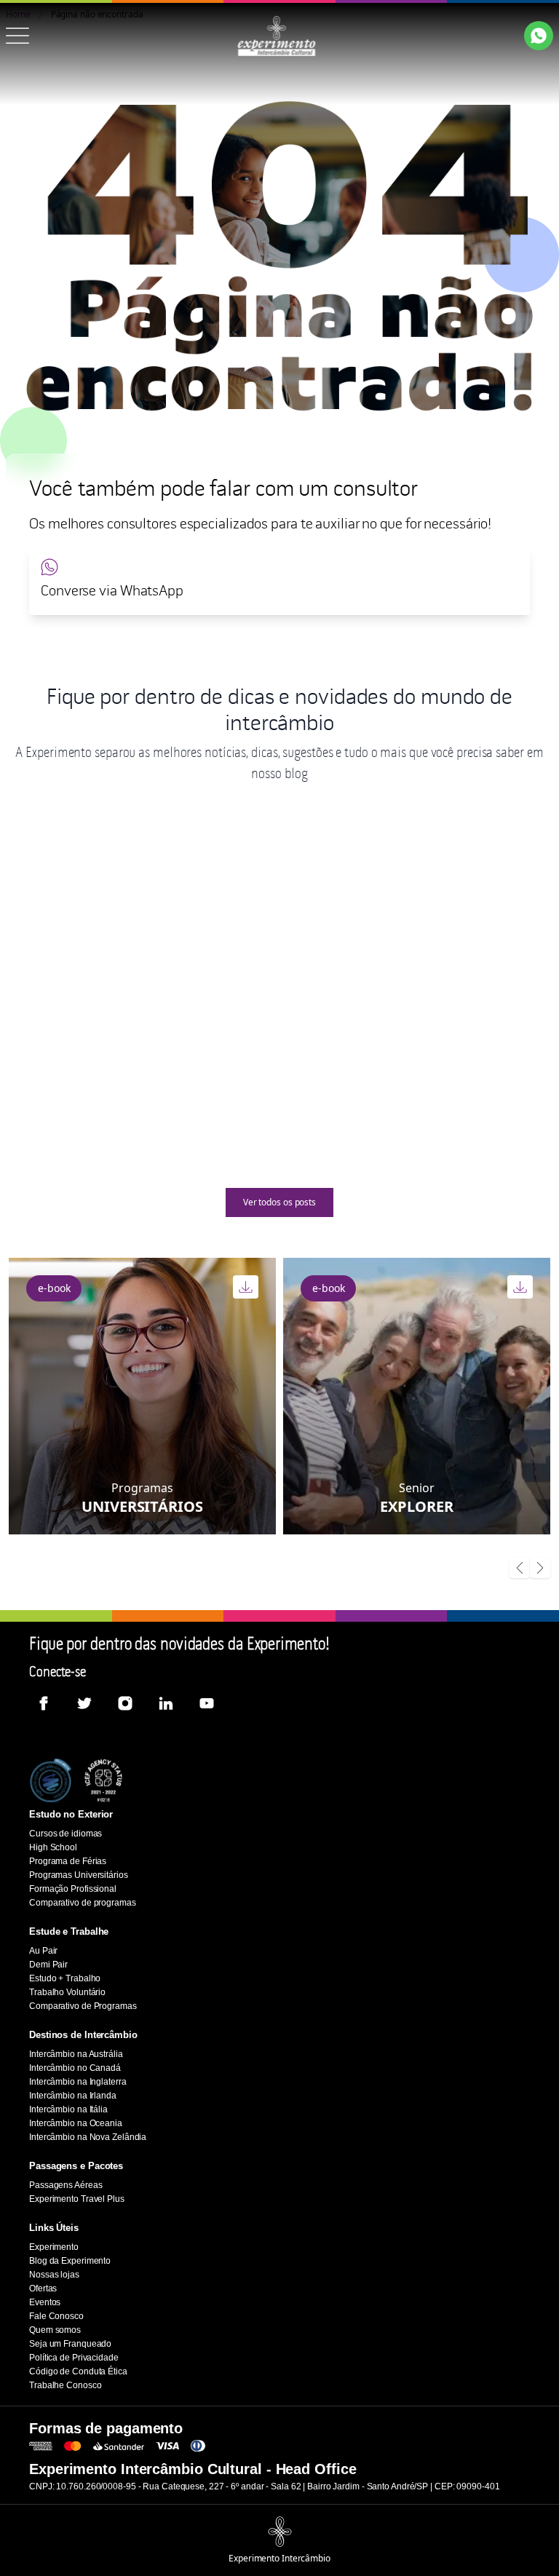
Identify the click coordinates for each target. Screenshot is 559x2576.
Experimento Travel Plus (77, 2199)
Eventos (45, 2302)
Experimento (54, 2247)
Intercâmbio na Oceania (76, 2123)
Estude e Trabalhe (69, 1931)
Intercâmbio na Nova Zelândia (88, 2137)
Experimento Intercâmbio (279, 2559)
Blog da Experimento (70, 2261)
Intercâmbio (473, 990)
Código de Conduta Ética (78, 2371)
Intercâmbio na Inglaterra (78, 2082)
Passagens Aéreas (66, 2185)
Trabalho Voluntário (67, 1992)
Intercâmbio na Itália (68, 2109)
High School (258, 990)
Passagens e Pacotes (76, 2166)
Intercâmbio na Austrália (76, 2054)
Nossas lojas (54, 2275)
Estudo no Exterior (71, 1814)
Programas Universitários (79, 1875)
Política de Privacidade (74, 2358)
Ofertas (43, 2288)
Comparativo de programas (83, 1903)
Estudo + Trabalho (65, 1978)
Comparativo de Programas (83, 2006)
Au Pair (43, 1951)
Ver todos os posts (279, 1202)
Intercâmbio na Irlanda (73, 2096)
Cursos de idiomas (66, 1834)
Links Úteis (54, 2228)
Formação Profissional (73, 1889)
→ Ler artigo (148, 1131)
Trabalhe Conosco (65, 2385)
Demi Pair (48, 1965)
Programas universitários (71, 990)
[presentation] (520, 1569)
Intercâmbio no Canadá (75, 2068)
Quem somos (55, 2330)
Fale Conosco (56, 2316)
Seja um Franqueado (70, 2344)
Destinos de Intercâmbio (83, 2035)
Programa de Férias (68, 1861)
